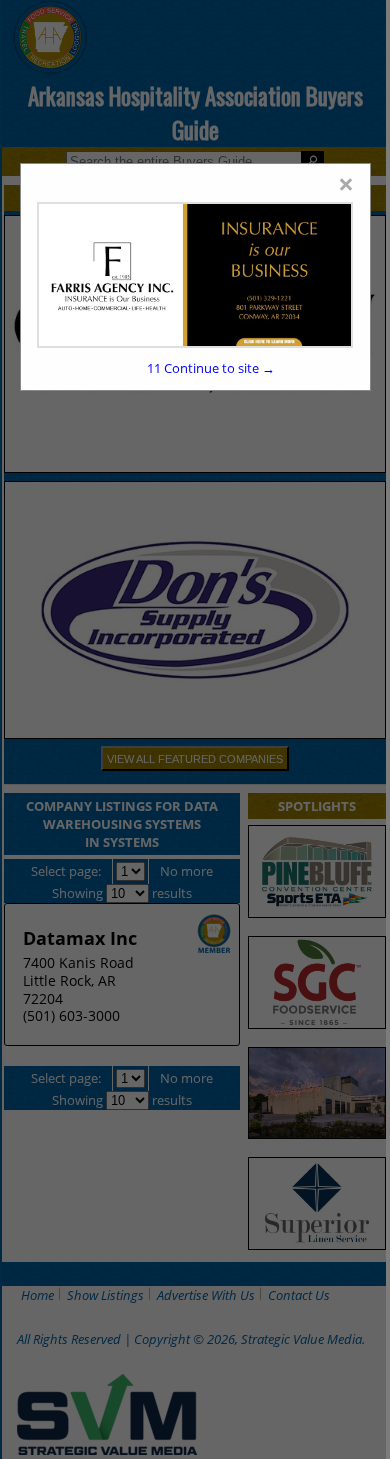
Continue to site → (211, 368)
